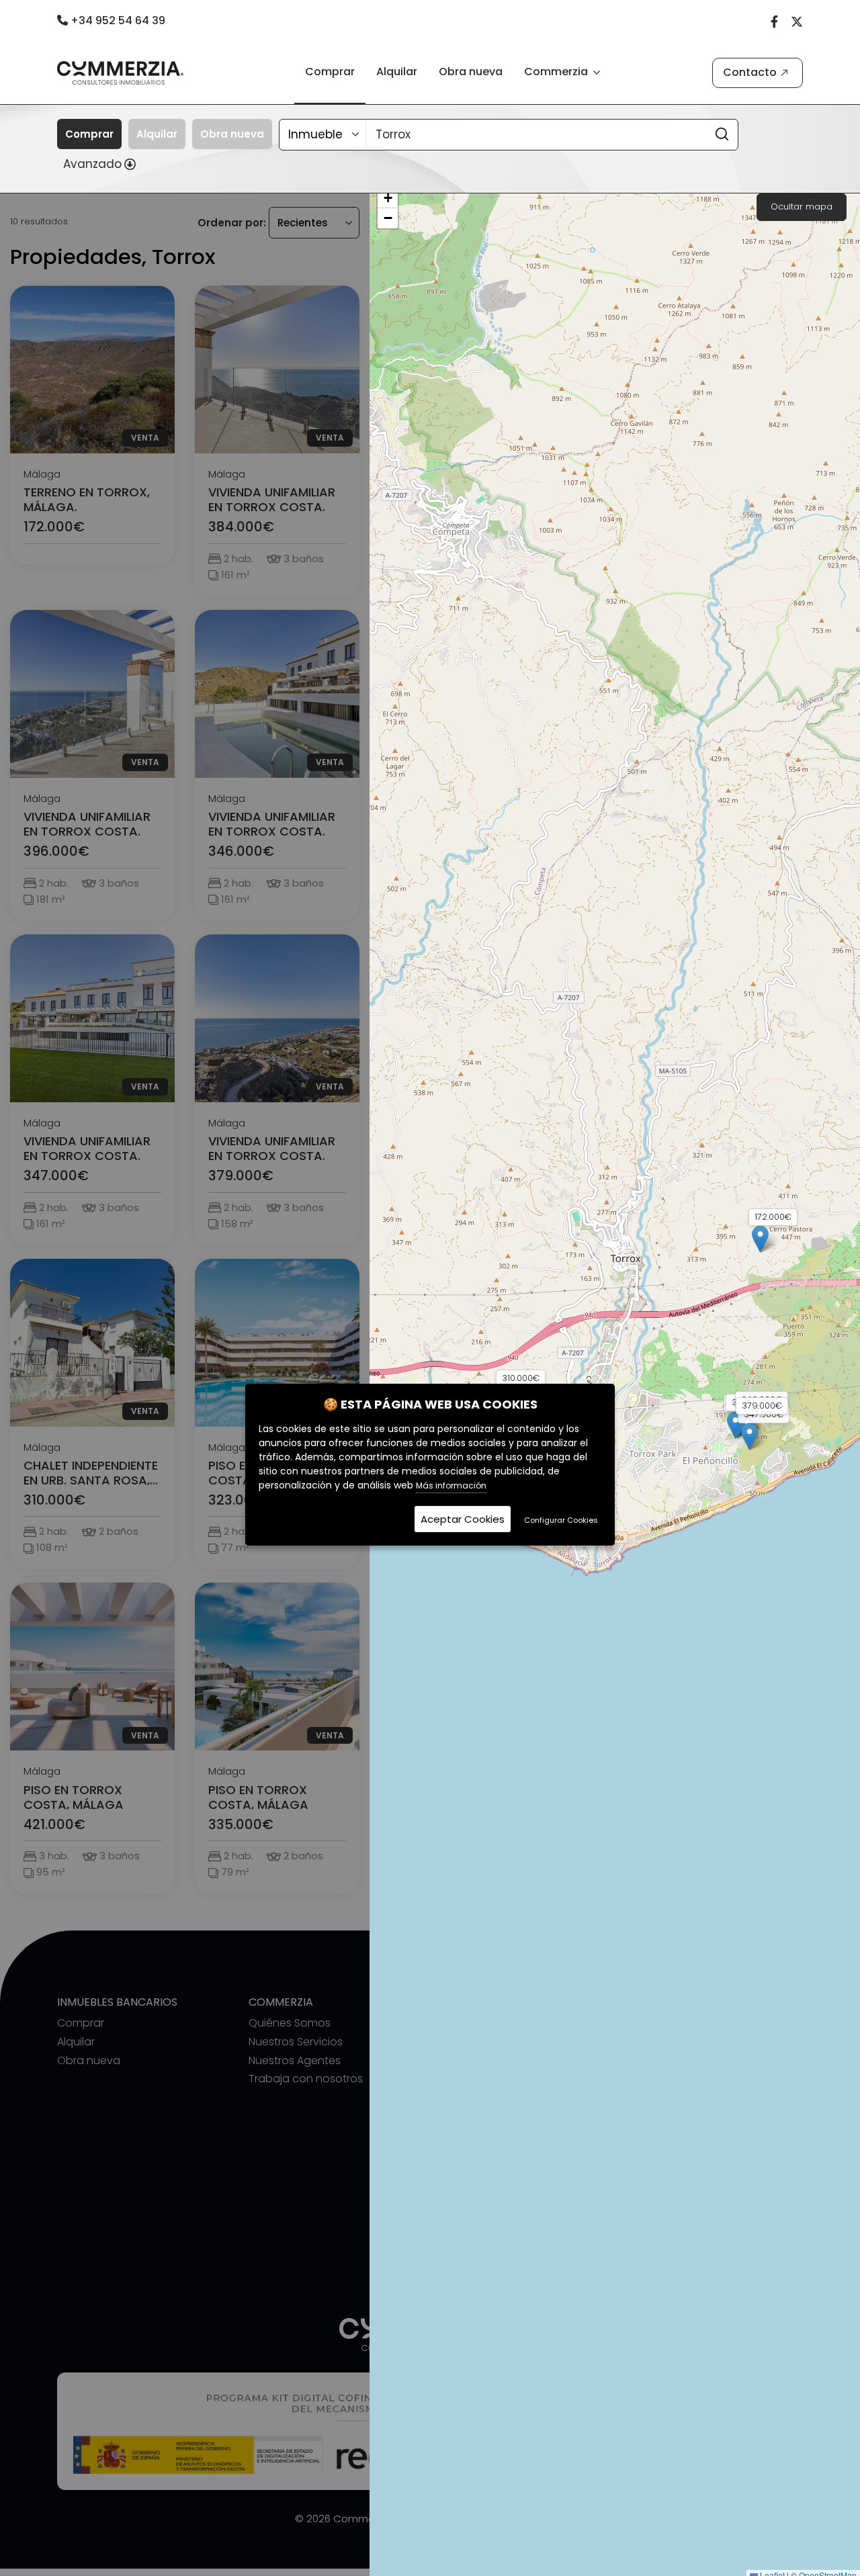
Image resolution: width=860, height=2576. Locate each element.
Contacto (750, 72)
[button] (760, 1239)
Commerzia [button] (557, 72)
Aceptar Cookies (463, 1519)
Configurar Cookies (561, 1520)
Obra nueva (471, 72)
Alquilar (397, 72)
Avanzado (92, 164)
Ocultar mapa (802, 207)
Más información (451, 1485)
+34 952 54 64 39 (117, 20)
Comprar (330, 72)
